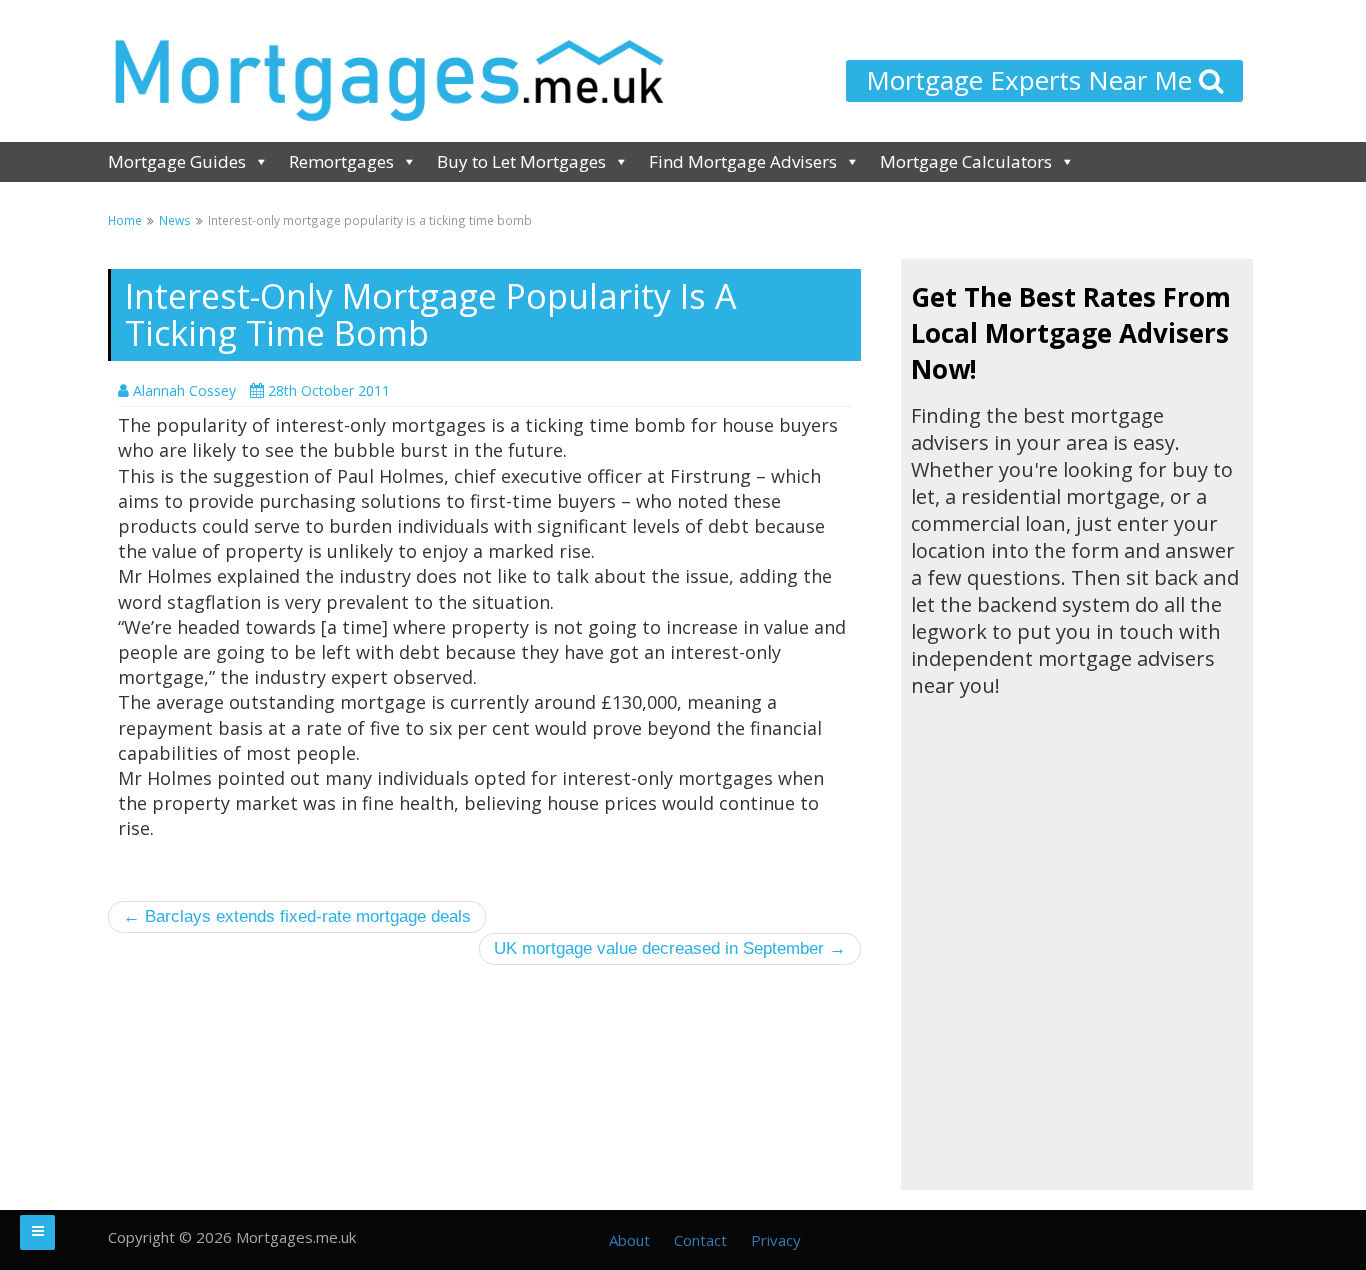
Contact (700, 1240)
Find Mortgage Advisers (743, 161)
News (175, 220)
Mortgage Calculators (966, 161)
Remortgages (341, 161)
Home (125, 220)
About (629, 1240)
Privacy (776, 1240)
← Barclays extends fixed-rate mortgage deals (297, 916)
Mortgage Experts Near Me (1032, 80)
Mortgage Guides (177, 161)
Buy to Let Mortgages (521, 161)
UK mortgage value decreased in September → (670, 948)
